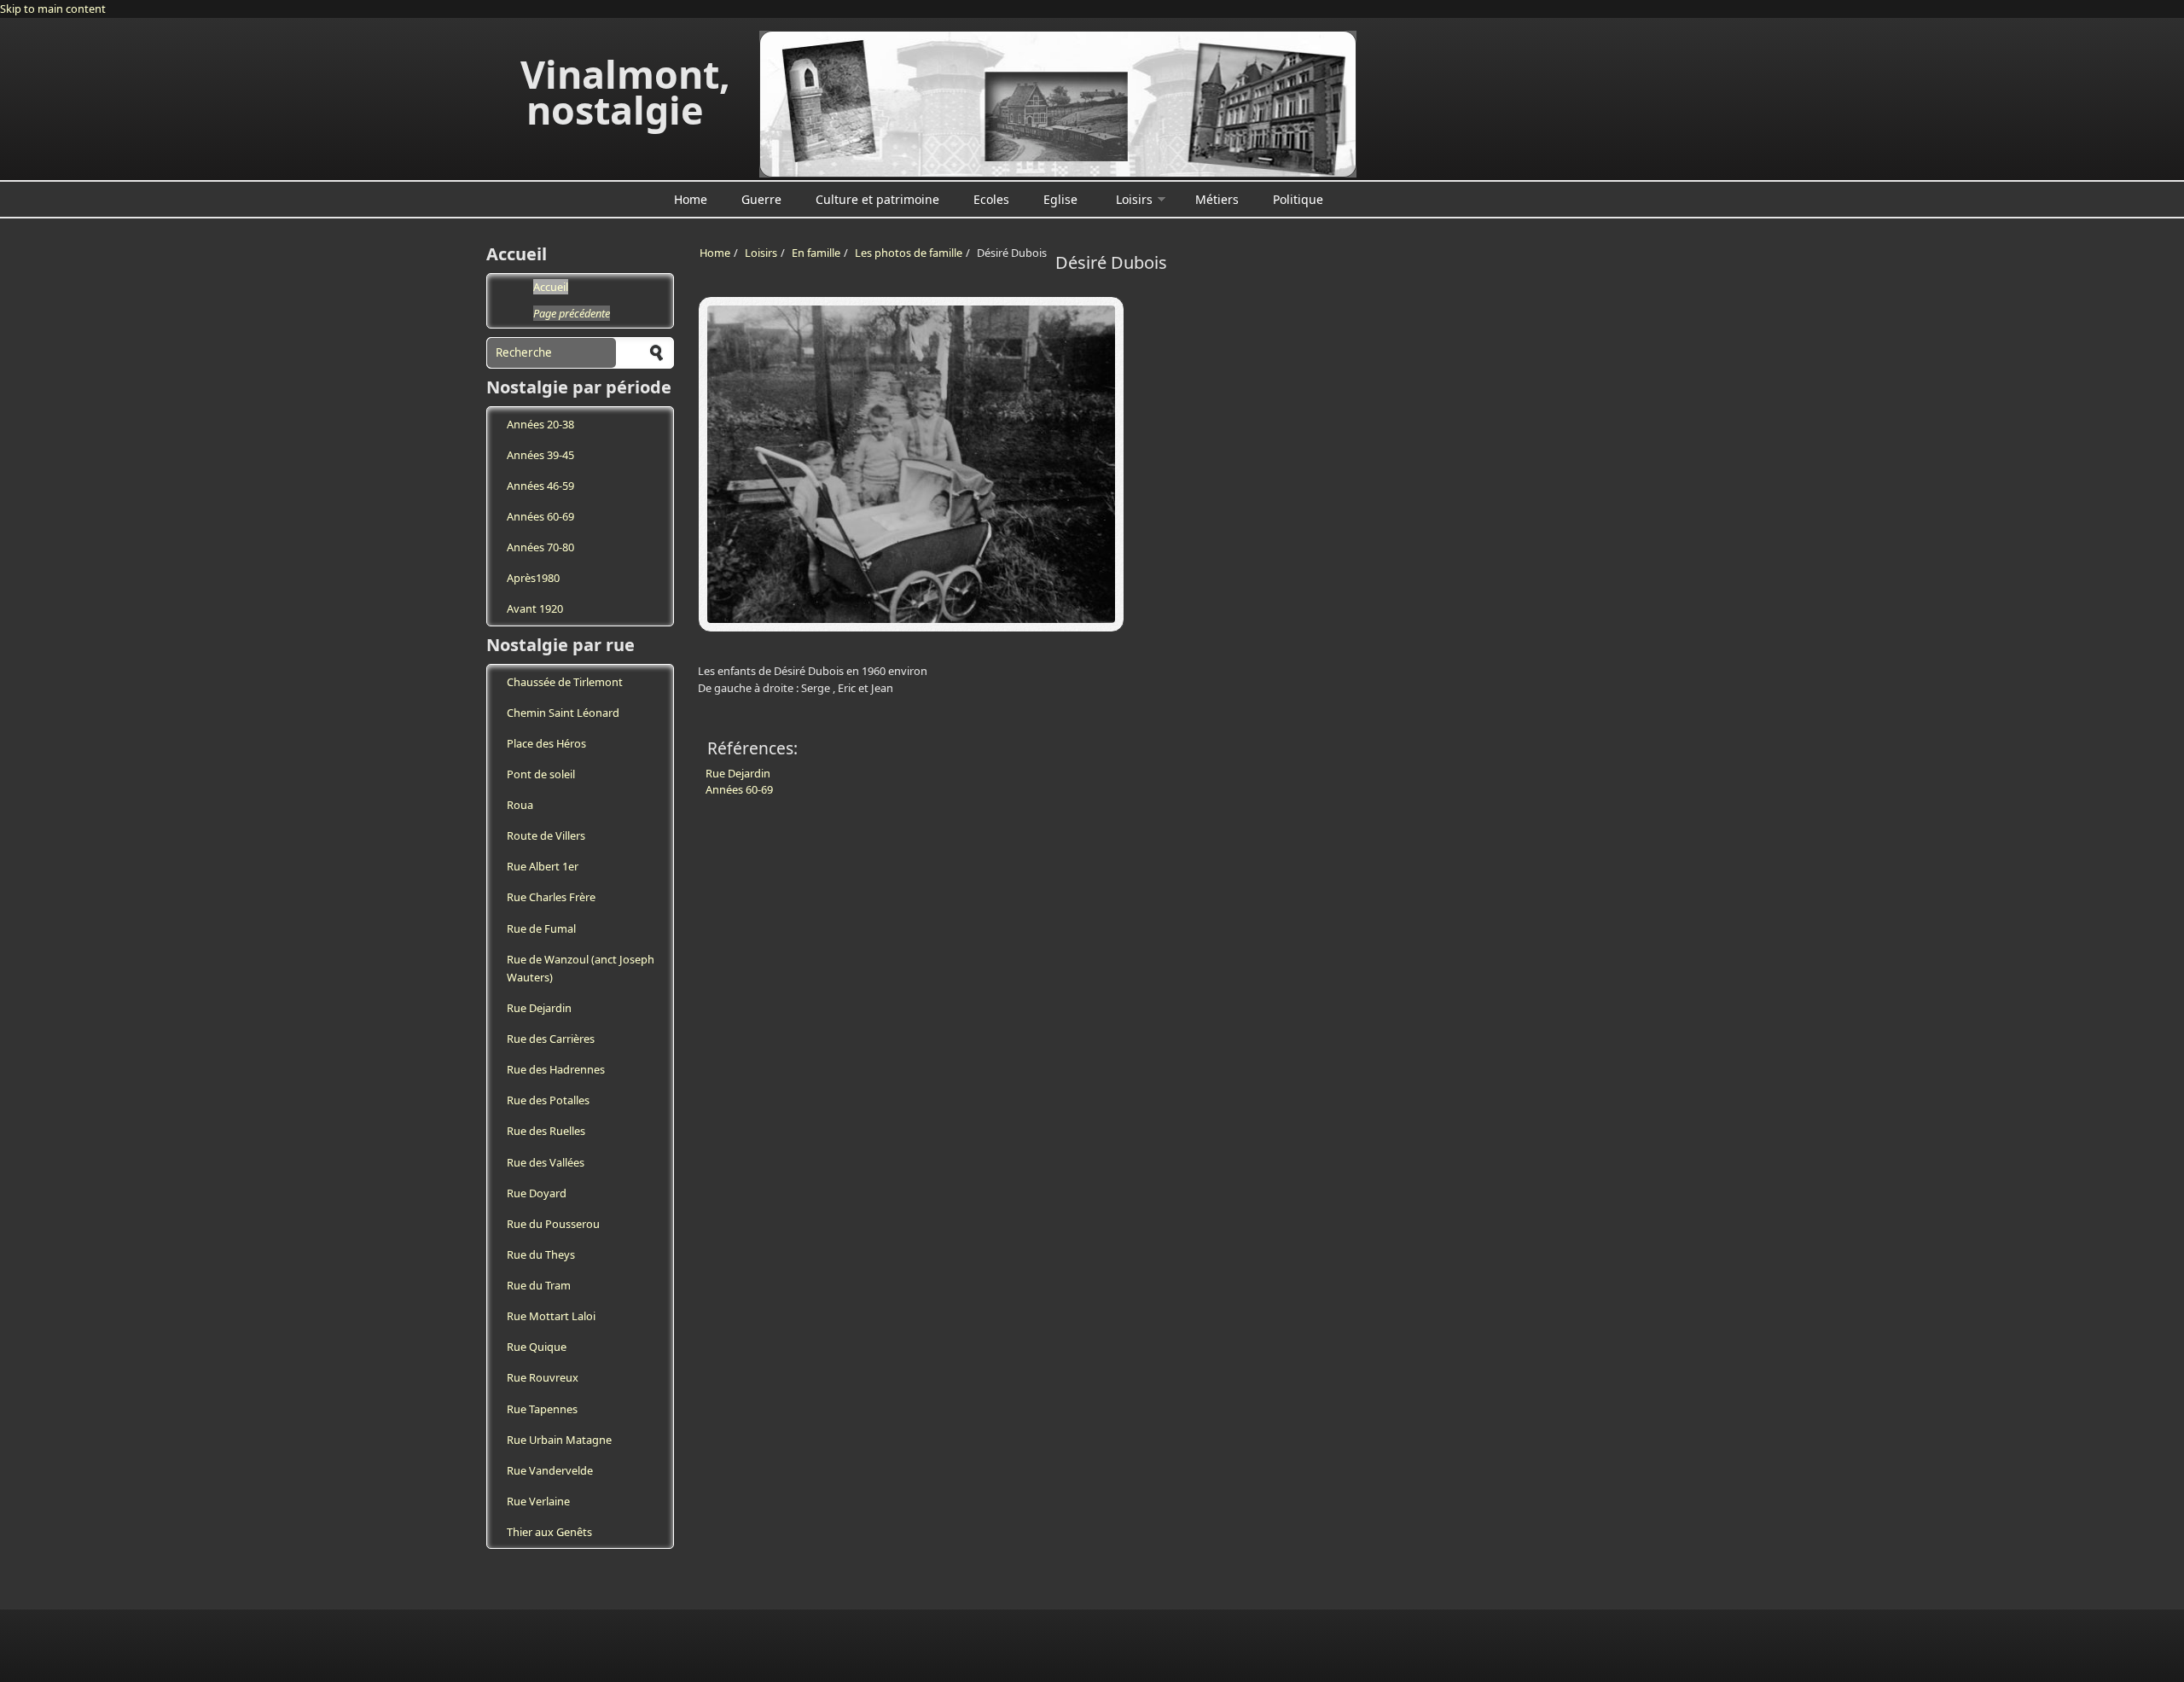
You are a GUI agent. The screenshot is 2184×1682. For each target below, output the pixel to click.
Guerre (761, 199)
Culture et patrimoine (877, 199)
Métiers (1217, 199)
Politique (1298, 199)
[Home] (1058, 104)
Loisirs (1134, 199)
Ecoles (991, 199)
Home (691, 199)
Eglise (1060, 199)
